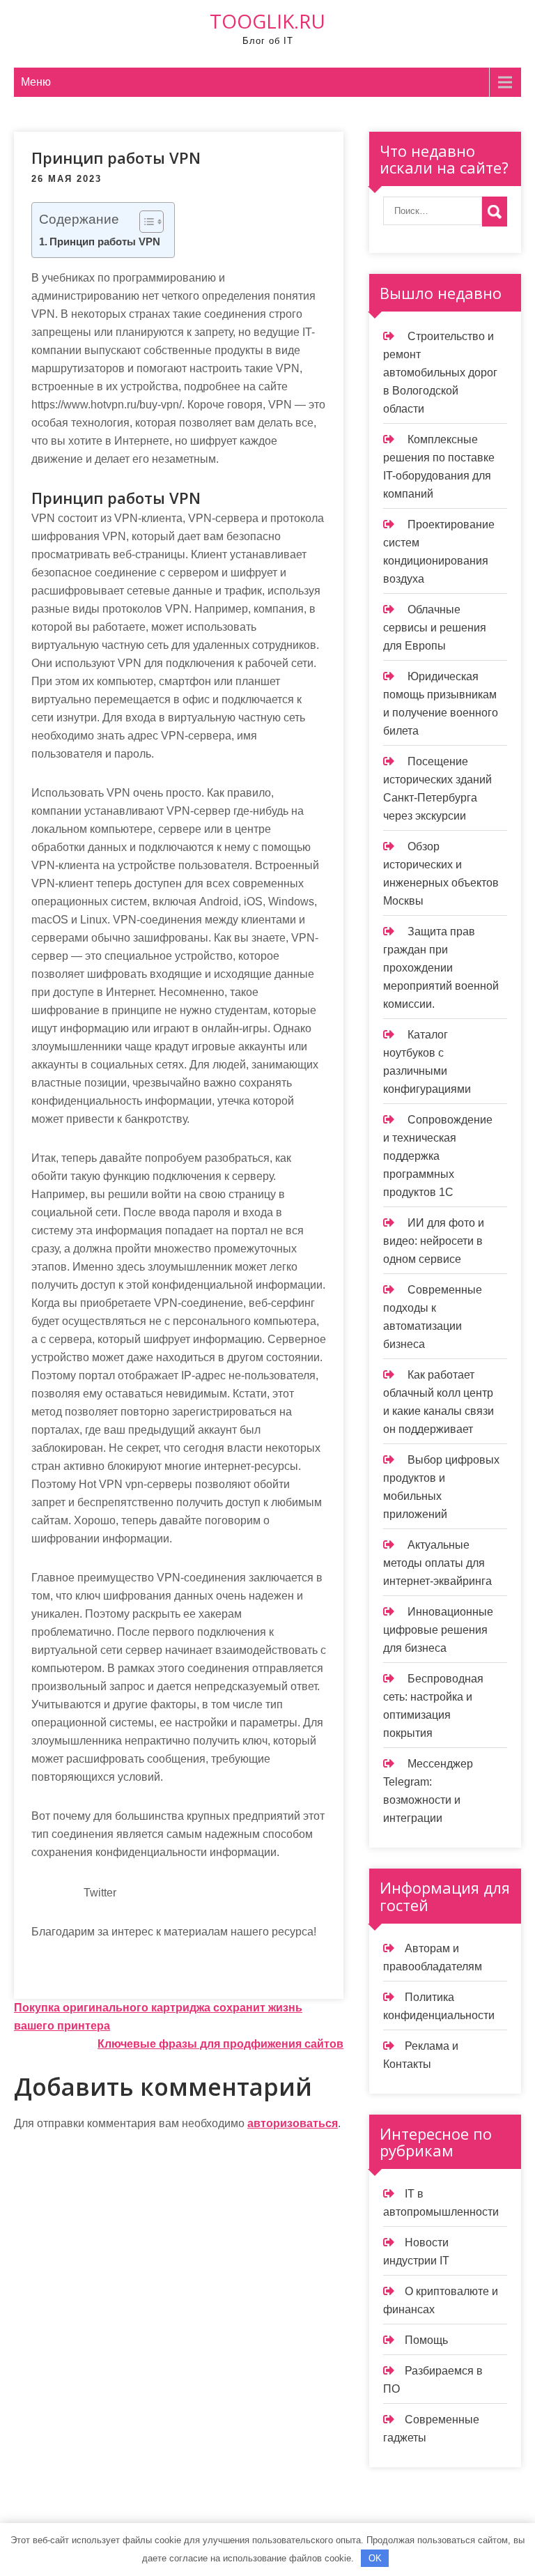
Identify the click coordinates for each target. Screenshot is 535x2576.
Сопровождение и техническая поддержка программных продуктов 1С (438, 1156)
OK (375, 2558)
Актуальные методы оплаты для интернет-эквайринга (437, 1563)
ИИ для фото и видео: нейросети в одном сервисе (434, 1241)
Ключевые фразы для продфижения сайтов (220, 2044)
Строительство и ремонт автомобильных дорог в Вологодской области (440, 373)
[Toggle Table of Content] (145, 222)
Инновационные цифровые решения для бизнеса (438, 1630)
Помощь (426, 2340)
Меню (36, 82)
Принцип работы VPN (105, 242)
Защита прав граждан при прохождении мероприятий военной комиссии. (441, 968)
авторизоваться (293, 2123)
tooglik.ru (267, 21)
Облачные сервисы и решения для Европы (435, 628)
